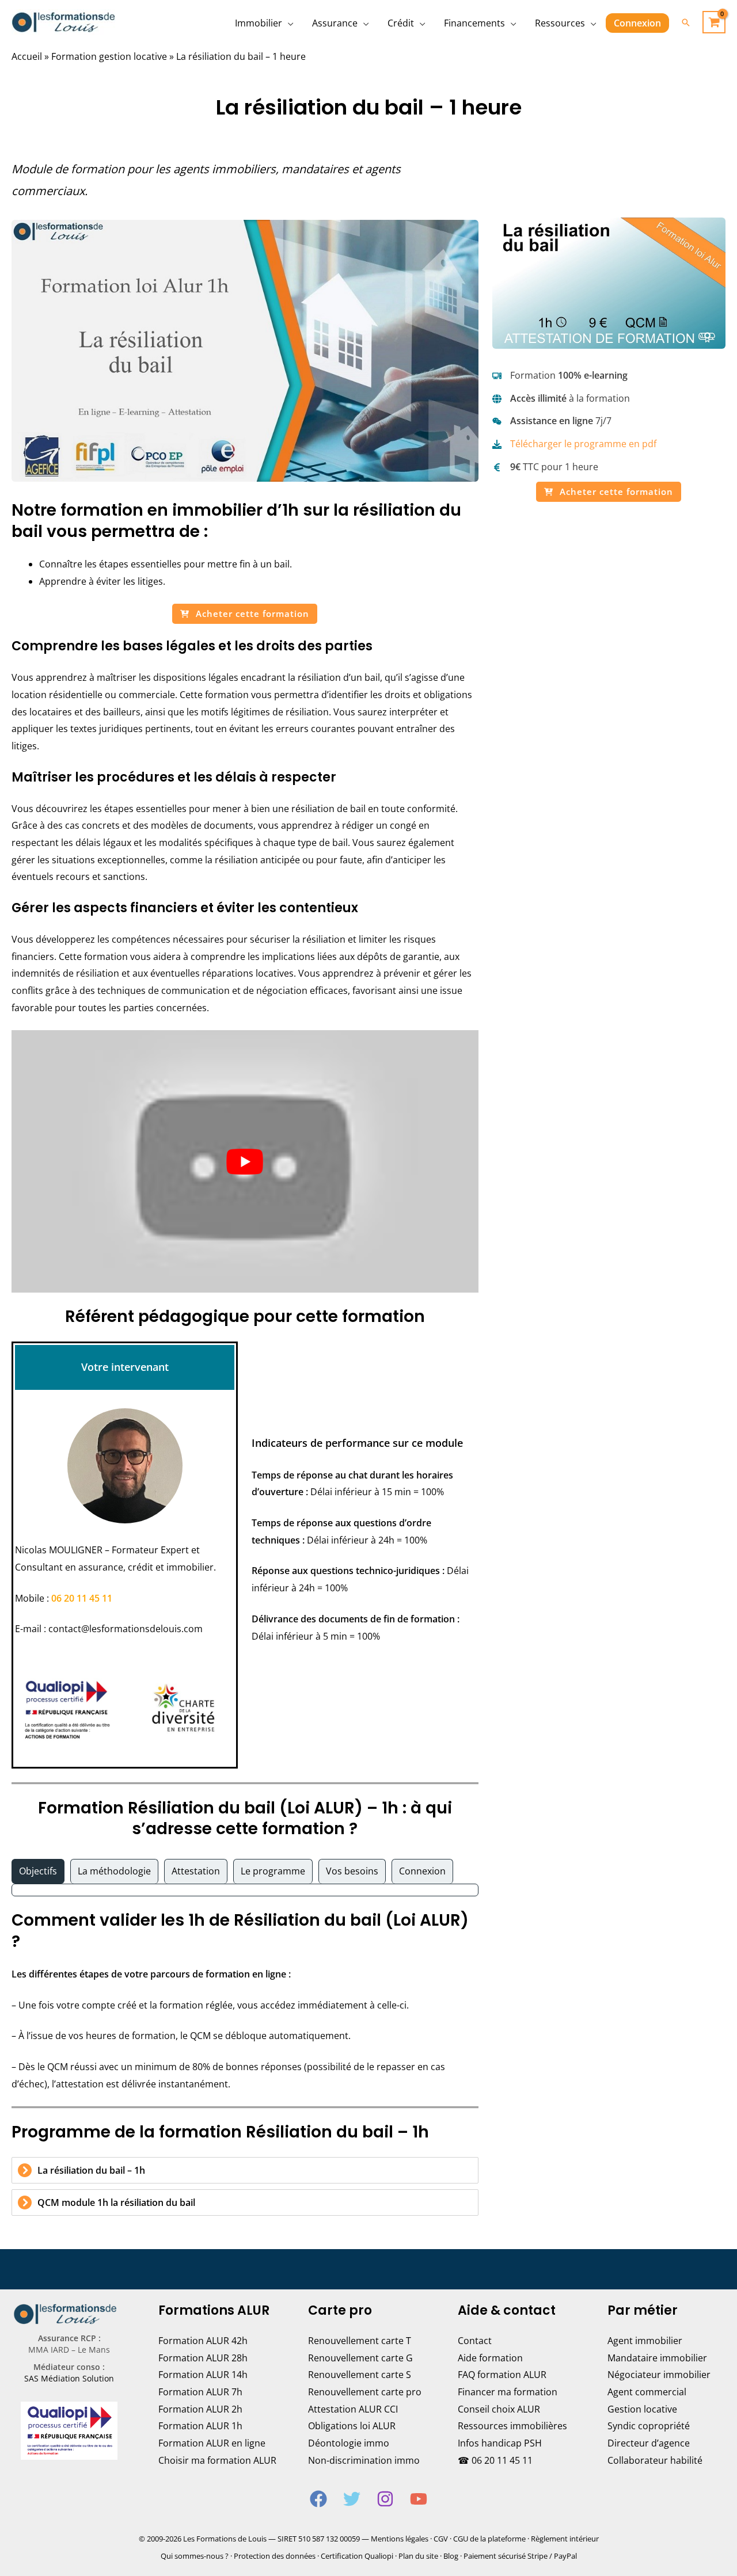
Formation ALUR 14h (203, 2375)
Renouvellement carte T (360, 2341)
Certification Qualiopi (357, 2556)
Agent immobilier (645, 2341)
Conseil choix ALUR (499, 2409)
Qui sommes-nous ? (195, 2556)
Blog (451, 2556)
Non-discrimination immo (364, 2460)
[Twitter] (352, 2499)
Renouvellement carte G (360, 2358)
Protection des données (275, 2556)
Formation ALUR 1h (200, 2426)
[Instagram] (385, 2499)
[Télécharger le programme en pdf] (574, 444)
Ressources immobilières (512, 2426)
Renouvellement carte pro (365, 2392)
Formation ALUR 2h (200, 2409)
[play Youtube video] (245, 1161)
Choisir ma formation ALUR (217, 2460)
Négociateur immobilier (659, 2375)
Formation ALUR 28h (203, 2358)
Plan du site (418, 2556)
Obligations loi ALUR (352, 2426)
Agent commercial (647, 2392)
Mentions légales (400, 2539)
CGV (441, 2539)
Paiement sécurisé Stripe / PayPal (520, 2556)
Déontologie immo (349, 2443)
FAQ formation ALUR (502, 2375)
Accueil (27, 56)
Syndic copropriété (649, 2426)
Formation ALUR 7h (200, 2392)
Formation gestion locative (109, 56)
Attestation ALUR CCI (353, 2409)
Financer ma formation (508, 2392)
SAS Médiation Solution (69, 2378)
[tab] (38, 1872)
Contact (475, 2341)
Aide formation (490, 2358)
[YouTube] (419, 2499)
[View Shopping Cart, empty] (714, 22)
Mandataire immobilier (657, 2358)
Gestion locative (642, 2409)
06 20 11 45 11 (82, 1598)
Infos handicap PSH (500, 2443)
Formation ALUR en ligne (212, 2443)
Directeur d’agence (649, 2443)
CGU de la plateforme (489, 2539)
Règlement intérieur (565, 2539)
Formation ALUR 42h (203, 2341)
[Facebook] (318, 2499)
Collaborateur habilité (655, 2460)
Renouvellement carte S (360, 2375)
